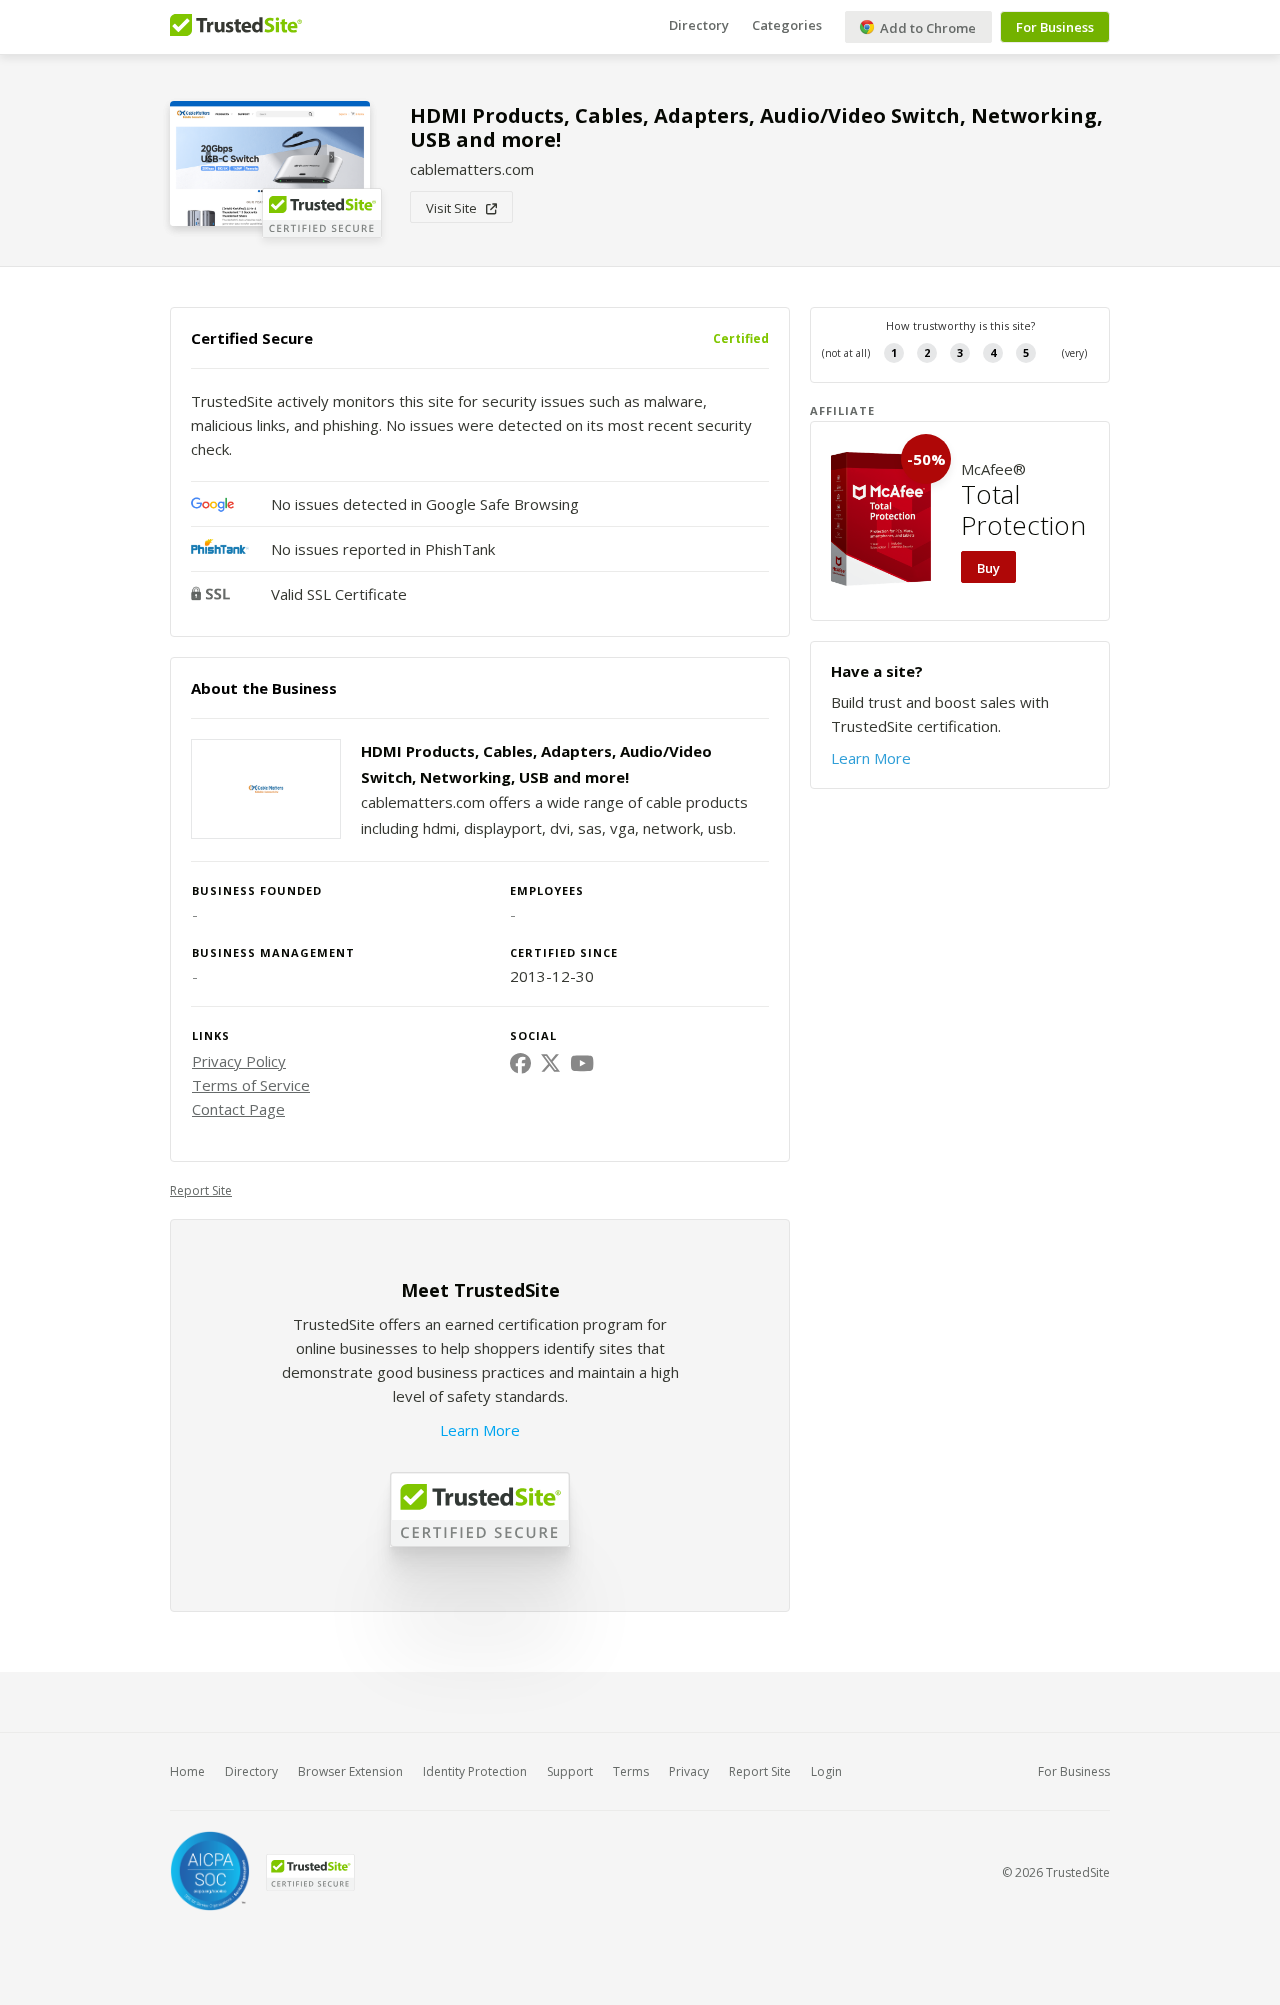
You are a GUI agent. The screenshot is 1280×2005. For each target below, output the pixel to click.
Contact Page (238, 1109)
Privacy (689, 1771)
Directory (699, 25)
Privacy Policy (239, 1061)
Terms (631, 1771)
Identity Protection (475, 1771)
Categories (787, 25)
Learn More (480, 1430)
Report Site (201, 1190)
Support (570, 1771)
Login (826, 1771)
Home (187, 1771)
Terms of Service (251, 1085)
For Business (1055, 27)
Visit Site (456, 208)
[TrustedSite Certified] (310, 1872)
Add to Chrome (926, 28)
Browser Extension (350, 1771)
